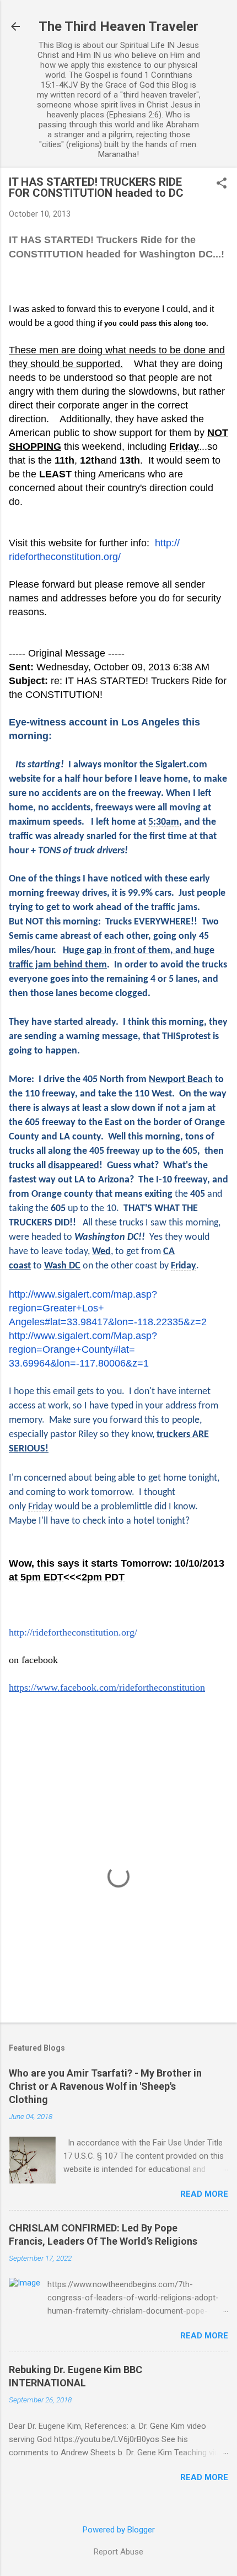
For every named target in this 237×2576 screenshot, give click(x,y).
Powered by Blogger (119, 2530)
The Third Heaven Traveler (118, 26)
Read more (204, 2194)
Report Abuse (118, 2552)
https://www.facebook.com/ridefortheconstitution (107, 1687)
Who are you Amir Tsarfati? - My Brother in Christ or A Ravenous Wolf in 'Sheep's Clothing (105, 2086)
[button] (222, 184)
